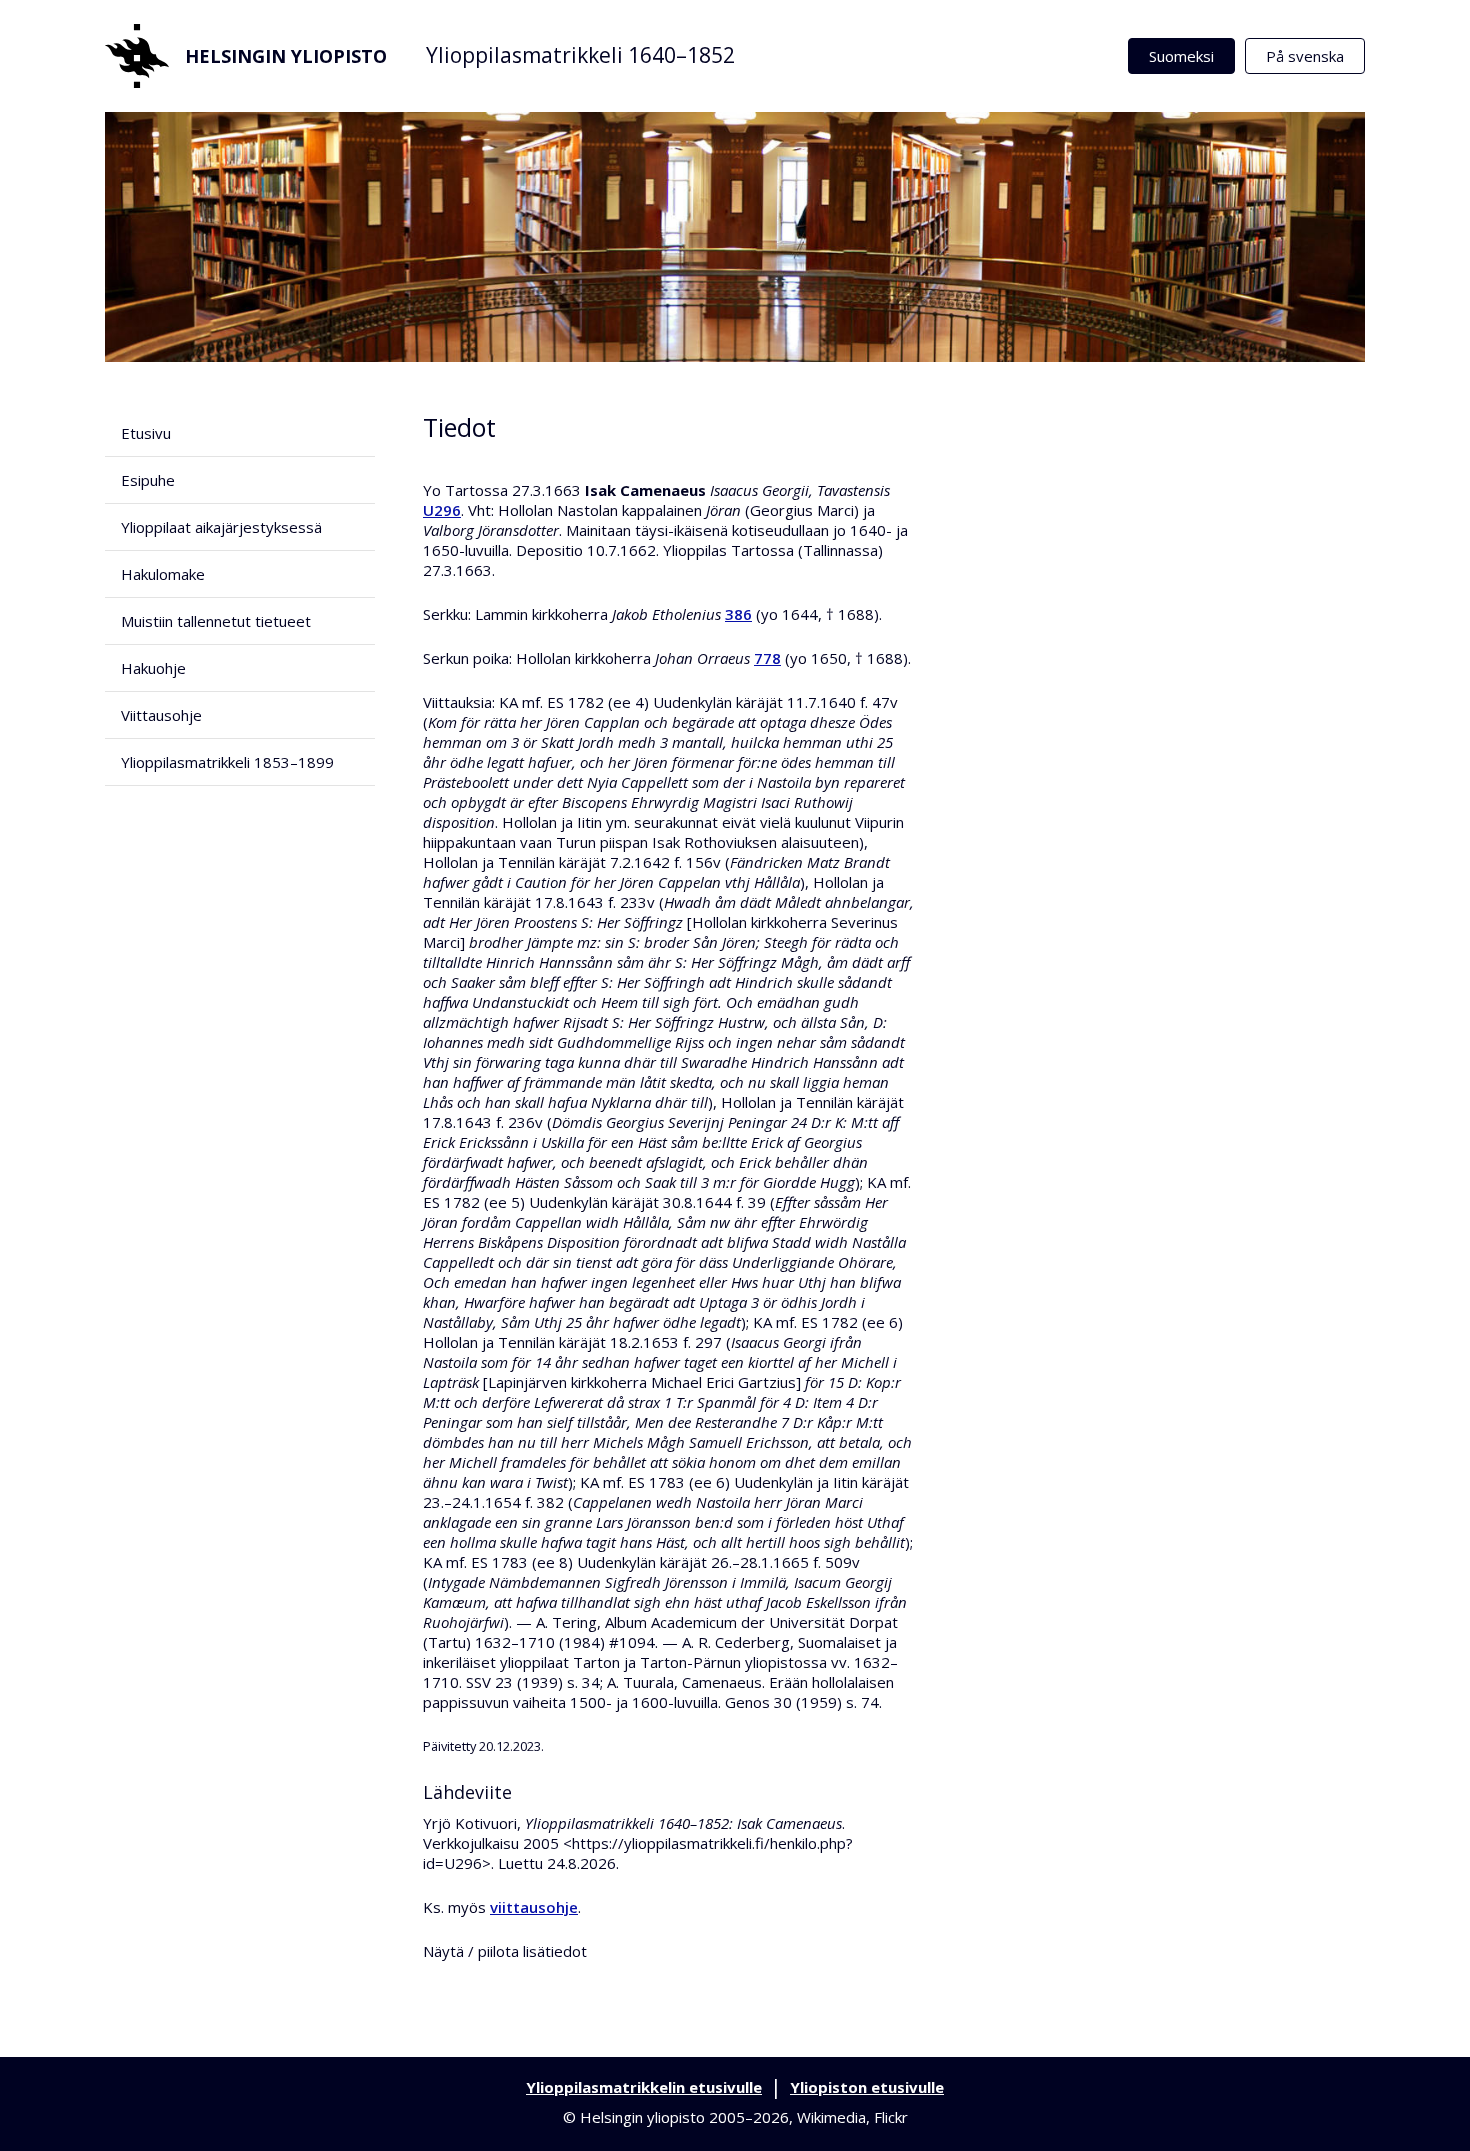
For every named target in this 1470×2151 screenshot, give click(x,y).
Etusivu (146, 433)
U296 (442, 510)
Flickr (891, 2117)
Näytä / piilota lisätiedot (505, 1951)
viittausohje (534, 1907)
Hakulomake (163, 574)
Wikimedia (831, 2117)
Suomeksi (1181, 56)
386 (738, 614)
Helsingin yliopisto (286, 56)
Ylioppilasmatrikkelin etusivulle (644, 2087)
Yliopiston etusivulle (867, 2087)
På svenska (1305, 56)
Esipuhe (148, 480)
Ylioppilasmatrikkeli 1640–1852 (580, 55)
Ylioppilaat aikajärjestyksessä (221, 527)
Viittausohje (161, 715)
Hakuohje (153, 668)
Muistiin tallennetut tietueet (216, 621)
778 (767, 658)
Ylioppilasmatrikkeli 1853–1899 (227, 762)
